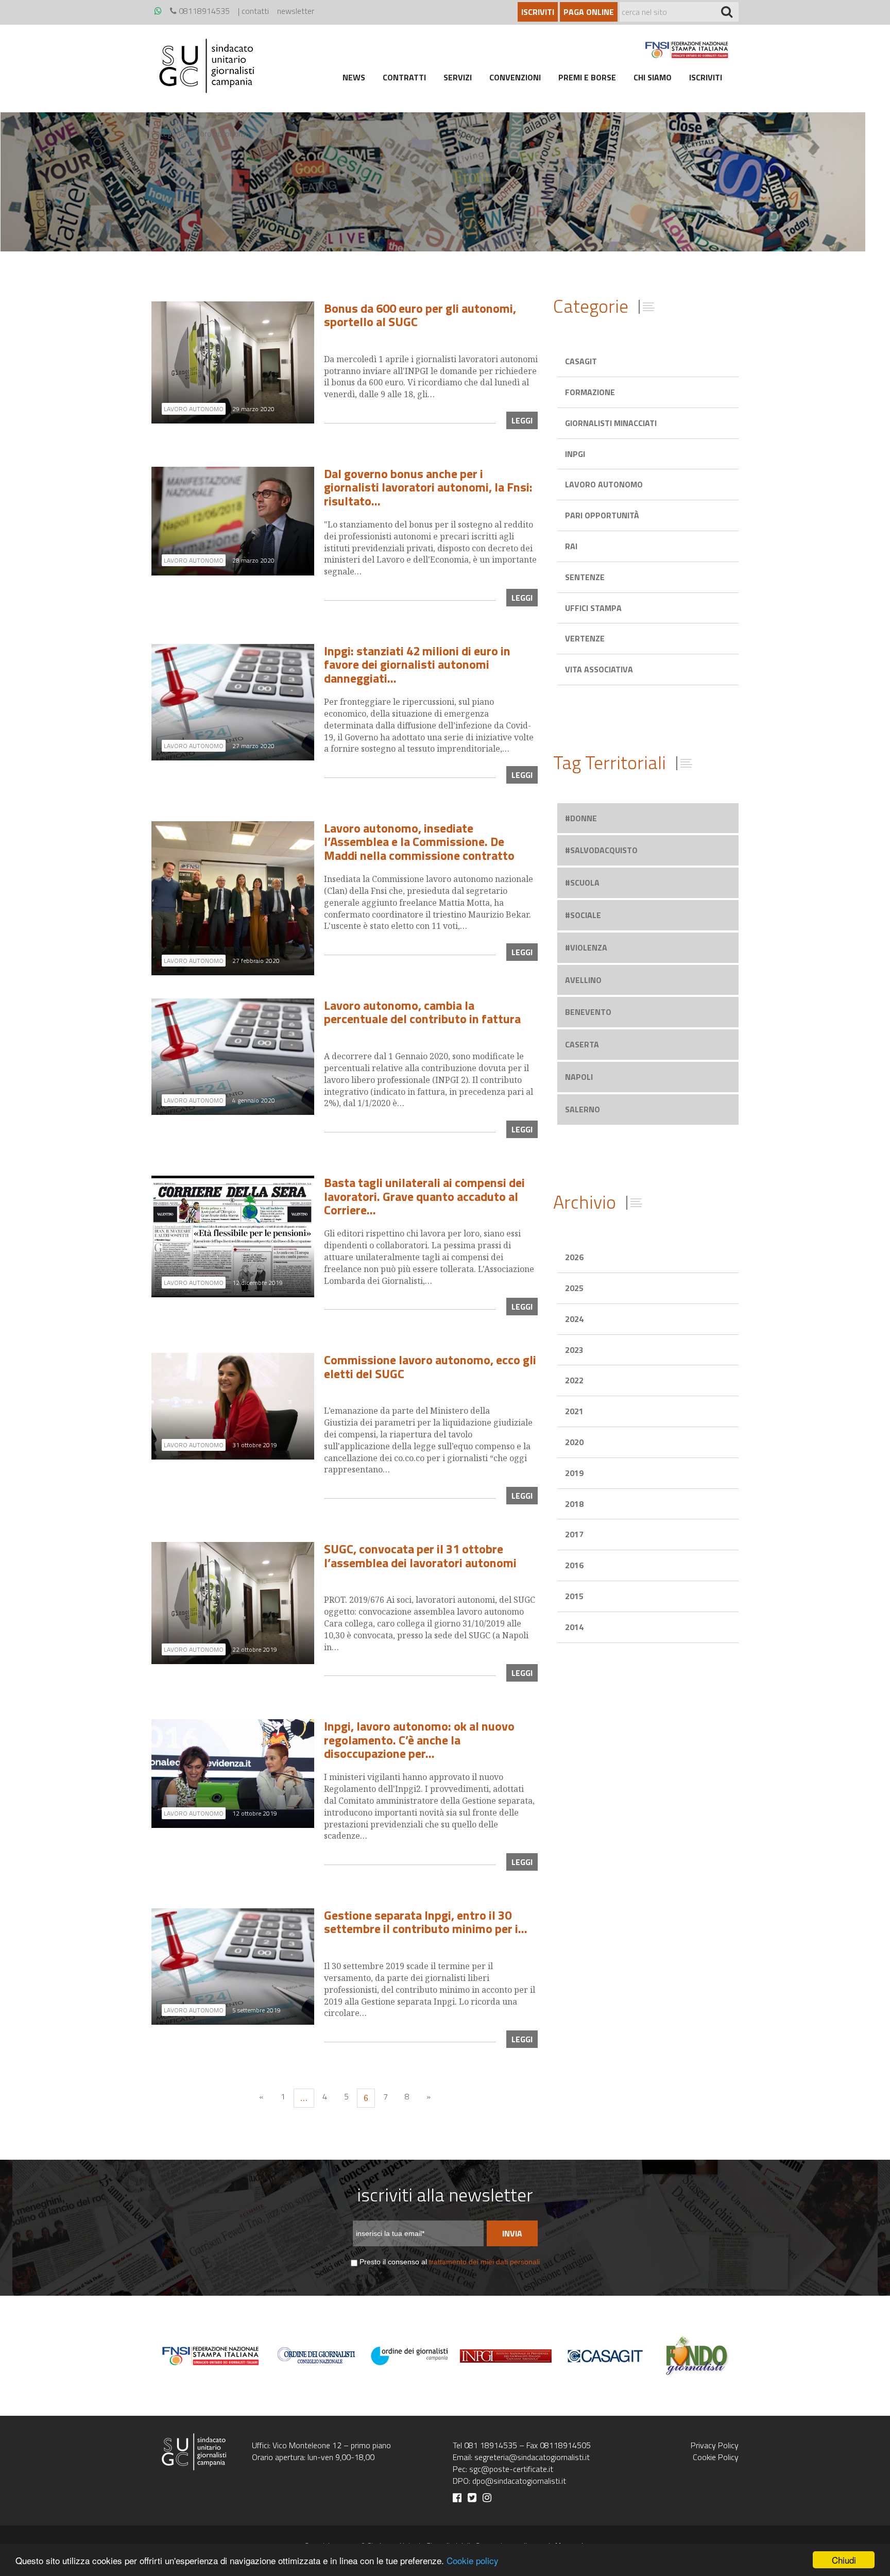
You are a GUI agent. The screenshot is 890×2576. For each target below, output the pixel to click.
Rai (571, 546)
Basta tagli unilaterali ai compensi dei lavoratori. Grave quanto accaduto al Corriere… (424, 1196)
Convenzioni (515, 77)
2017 (574, 1534)
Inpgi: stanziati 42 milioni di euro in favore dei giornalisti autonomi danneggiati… (417, 664)
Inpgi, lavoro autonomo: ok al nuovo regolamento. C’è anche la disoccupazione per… (419, 1740)
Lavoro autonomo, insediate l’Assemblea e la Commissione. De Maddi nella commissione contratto (419, 842)
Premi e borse (587, 77)
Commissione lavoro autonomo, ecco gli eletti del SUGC (430, 1366)
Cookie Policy (716, 2457)
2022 (574, 1380)
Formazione (590, 392)
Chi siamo (653, 77)
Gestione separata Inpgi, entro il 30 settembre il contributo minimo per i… (426, 1922)
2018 (574, 1504)
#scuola (582, 883)
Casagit (581, 361)
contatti (255, 11)
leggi (522, 420)
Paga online (589, 12)
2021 (574, 1411)
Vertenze (585, 638)
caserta (582, 1044)
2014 (574, 1627)
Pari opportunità (602, 515)
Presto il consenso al (450, 2262)
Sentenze (585, 577)
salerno (583, 1109)
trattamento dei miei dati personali (484, 2262)
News (354, 77)
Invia (512, 2233)
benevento (588, 1012)
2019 (574, 1473)
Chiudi (844, 2560)
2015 (574, 1596)
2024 (574, 1319)
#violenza (586, 947)
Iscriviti (538, 12)
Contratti (404, 77)
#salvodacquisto (601, 850)
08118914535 (203, 11)
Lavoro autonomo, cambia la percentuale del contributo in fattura (422, 1012)
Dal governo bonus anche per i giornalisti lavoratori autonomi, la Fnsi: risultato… (428, 487)
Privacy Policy (715, 2445)
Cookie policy (473, 2560)
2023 (574, 1350)
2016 (574, 1565)
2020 (574, 1442)
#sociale (583, 915)
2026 (574, 1257)
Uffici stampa (593, 608)
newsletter (296, 11)
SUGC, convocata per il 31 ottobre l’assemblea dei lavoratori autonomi (420, 1555)
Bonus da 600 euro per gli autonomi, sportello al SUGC (420, 315)
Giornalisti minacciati (611, 423)
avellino (583, 980)
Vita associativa (599, 669)
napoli (579, 1077)
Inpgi (575, 454)
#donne (581, 818)
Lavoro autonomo (604, 484)
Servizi (458, 77)
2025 (574, 1288)
